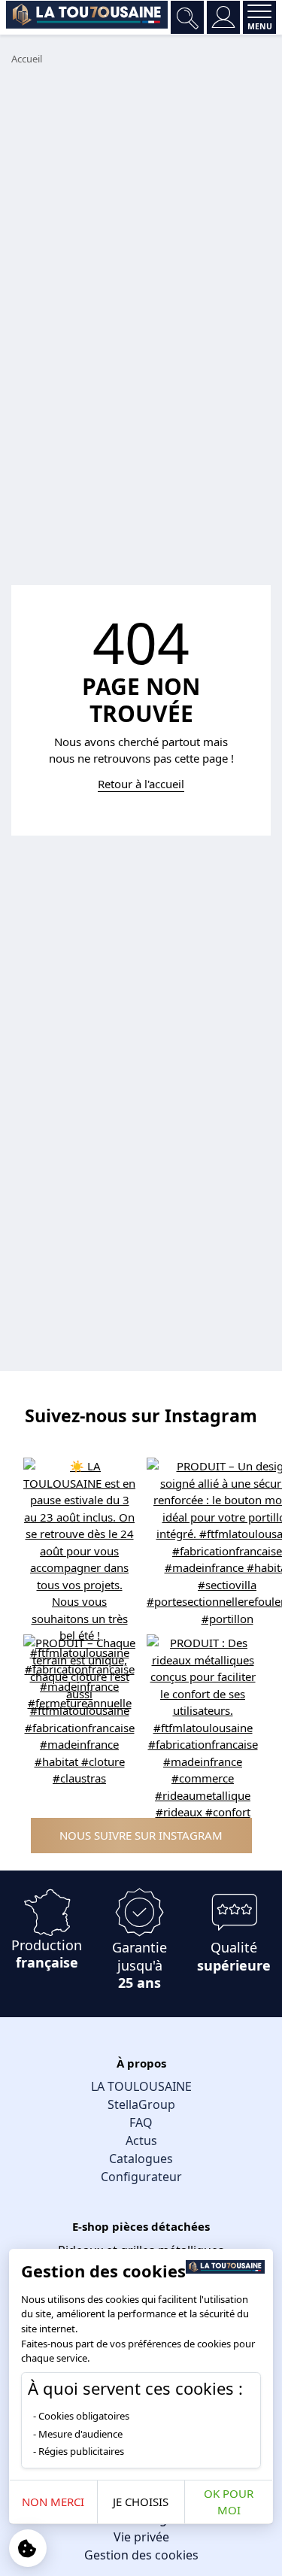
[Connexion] (223, 17)
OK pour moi (229, 2502)
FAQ (141, 2122)
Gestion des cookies (141, 2555)
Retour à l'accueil (141, 784)
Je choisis (141, 2502)
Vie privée (141, 2537)
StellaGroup (141, 2104)
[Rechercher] (187, 17)
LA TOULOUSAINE (141, 2086)
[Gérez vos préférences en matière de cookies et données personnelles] (28, 2548)
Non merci (53, 2502)
